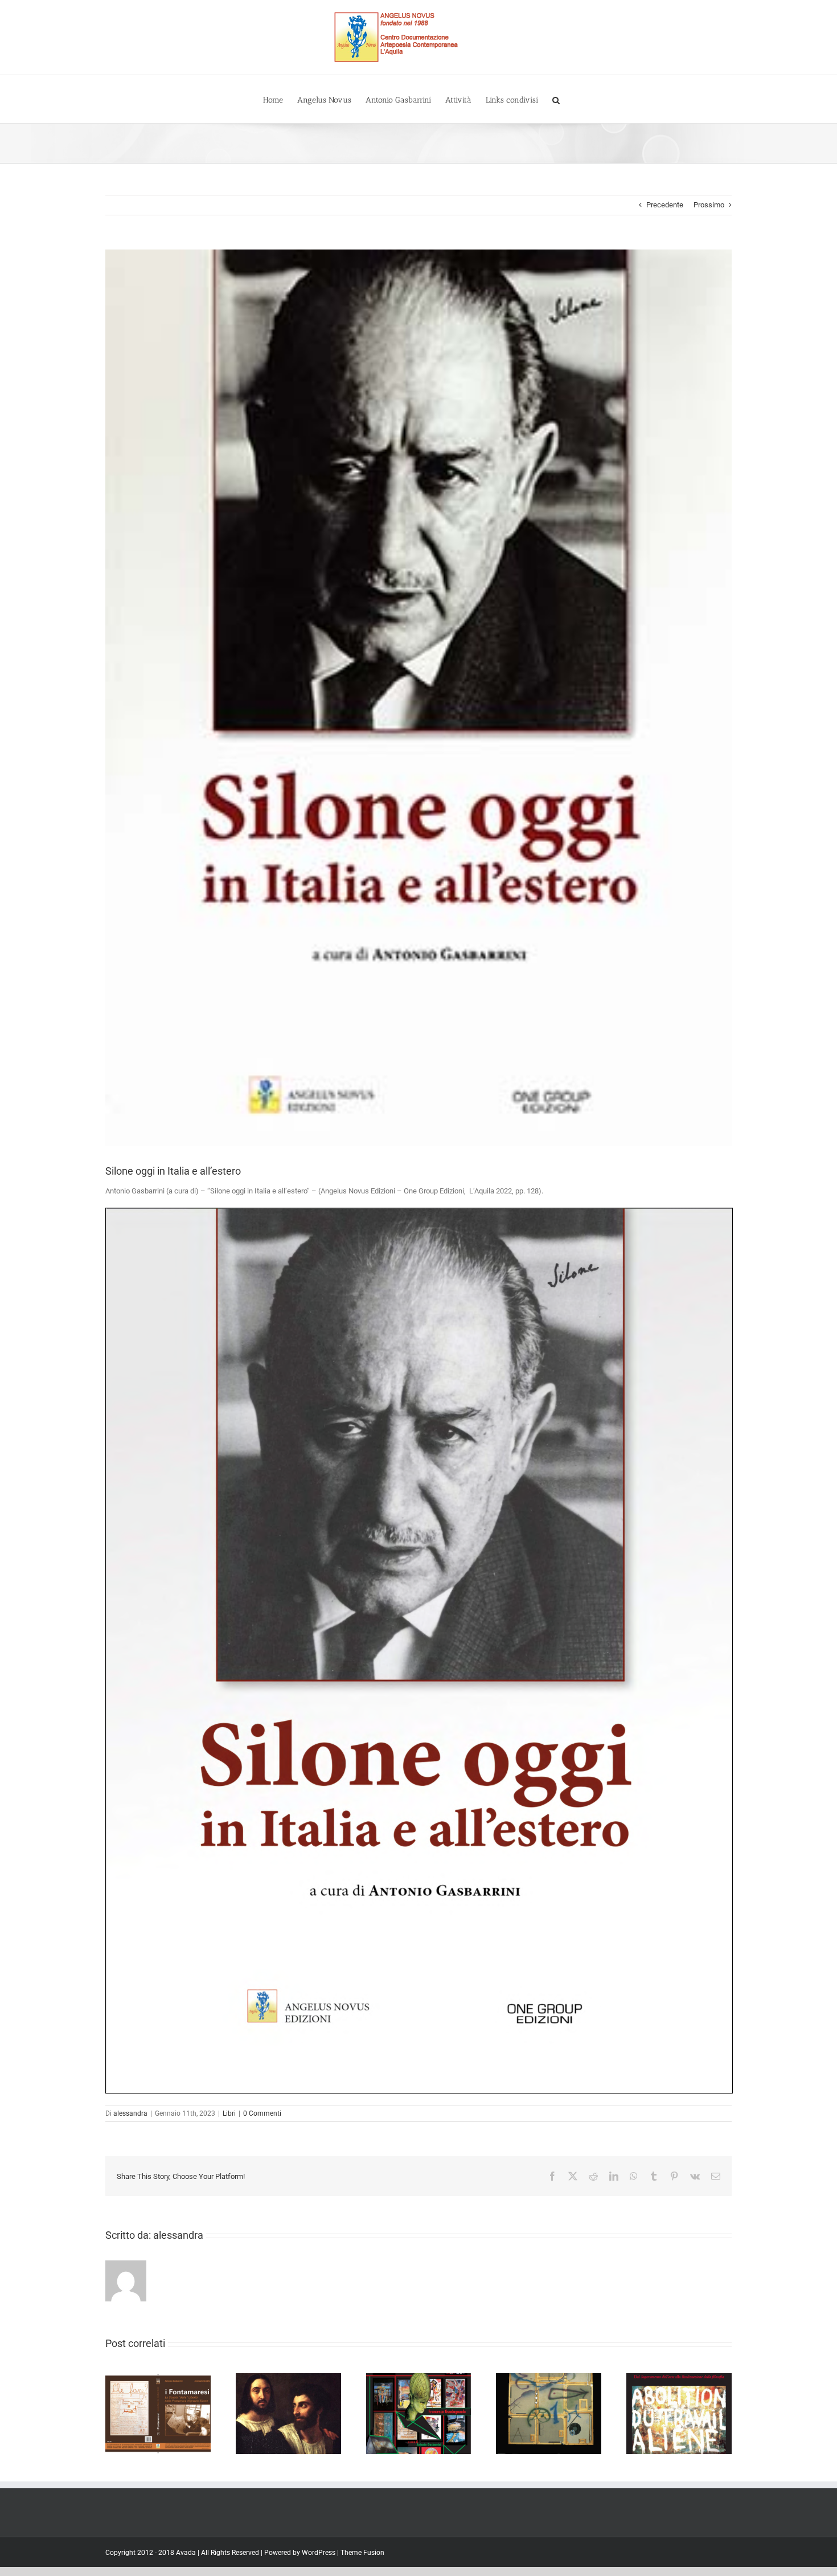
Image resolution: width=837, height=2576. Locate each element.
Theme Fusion (362, 2553)
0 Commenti (262, 2113)
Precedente (665, 205)
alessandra (130, 2113)
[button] (556, 99)
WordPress (319, 2553)
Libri (229, 2113)
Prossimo (709, 205)
